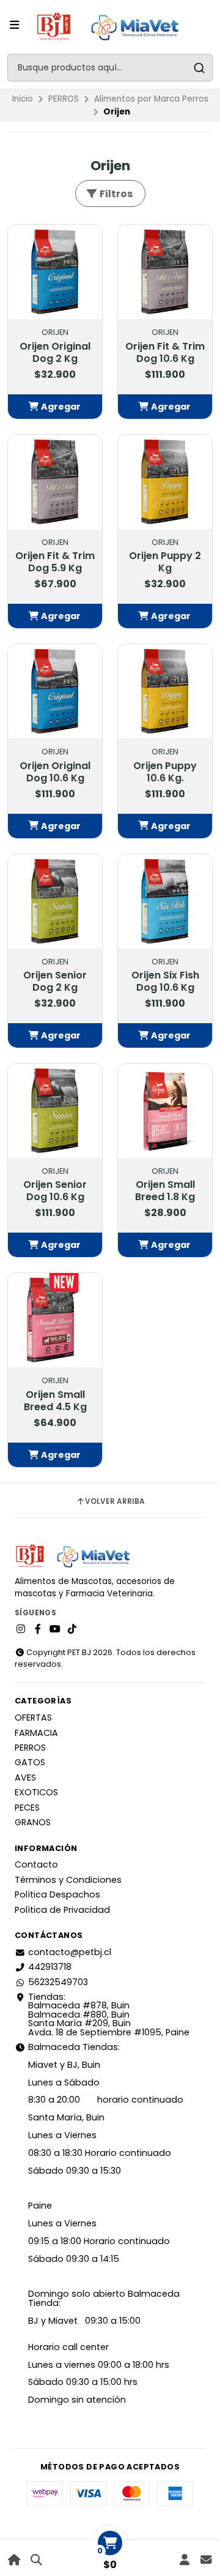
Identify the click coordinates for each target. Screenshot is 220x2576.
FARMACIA (36, 1733)
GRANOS (33, 1822)
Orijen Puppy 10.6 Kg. (165, 772)
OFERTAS (33, 1718)
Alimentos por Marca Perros (151, 99)
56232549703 (58, 1982)
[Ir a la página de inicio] (14, 2560)
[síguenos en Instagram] (21, 1629)
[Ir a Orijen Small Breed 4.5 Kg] (55, 1320)
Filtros (115, 194)
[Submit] (199, 68)
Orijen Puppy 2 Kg (165, 562)
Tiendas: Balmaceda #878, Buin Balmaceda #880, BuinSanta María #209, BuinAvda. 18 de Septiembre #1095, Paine (109, 2015)
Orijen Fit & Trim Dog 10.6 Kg (165, 353)
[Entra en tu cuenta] (184, 2560)
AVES (25, 1778)
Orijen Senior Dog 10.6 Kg (55, 1191)
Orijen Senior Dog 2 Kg (55, 982)
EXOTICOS (36, 1792)
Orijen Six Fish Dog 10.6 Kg (165, 982)
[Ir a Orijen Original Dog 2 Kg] (55, 272)
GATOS (30, 1762)
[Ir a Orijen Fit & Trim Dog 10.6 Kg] (165, 272)
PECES (27, 1808)
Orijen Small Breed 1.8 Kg (165, 1191)
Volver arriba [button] (115, 1501)
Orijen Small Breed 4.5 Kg (55, 1401)
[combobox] (110, 68)
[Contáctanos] (206, 2560)
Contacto (36, 1864)
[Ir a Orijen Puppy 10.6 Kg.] (165, 691)
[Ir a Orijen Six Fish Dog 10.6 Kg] (165, 901)
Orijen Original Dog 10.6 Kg (55, 772)
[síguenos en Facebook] (38, 1629)
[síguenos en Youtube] (55, 1629)
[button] (55, 407)
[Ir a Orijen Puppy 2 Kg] (165, 482)
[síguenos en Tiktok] (72, 1629)
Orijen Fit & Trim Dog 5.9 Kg (55, 562)
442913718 (50, 1967)
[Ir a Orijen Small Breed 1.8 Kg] (165, 1111)
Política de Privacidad (62, 1910)
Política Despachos (57, 1894)
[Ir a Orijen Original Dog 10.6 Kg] (55, 691)
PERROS (64, 99)
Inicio (23, 99)
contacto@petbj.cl (70, 1952)
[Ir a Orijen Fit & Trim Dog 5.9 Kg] (55, 482)
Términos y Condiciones (68, 1880)
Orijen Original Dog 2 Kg (55, 353)
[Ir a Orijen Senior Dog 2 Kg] (55, 901)
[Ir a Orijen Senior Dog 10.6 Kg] (55, 1111)
